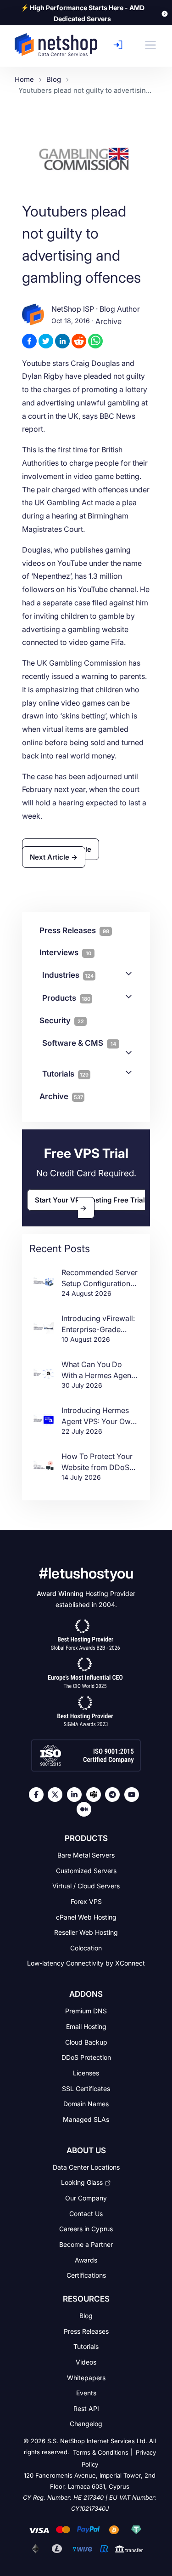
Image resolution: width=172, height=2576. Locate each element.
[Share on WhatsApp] (95, 341)
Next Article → (54, 857)
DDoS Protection (86, 2057)
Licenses (86, 2073)
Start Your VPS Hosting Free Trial (90, 1200)
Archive (108, 321)
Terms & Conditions (101, 2453)
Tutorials (65, 1074)
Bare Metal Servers (86, 1855)
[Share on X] (46, 341)
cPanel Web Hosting (86, 1917)
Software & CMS (79, 1043)
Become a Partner (86, 2244)
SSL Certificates (86, 2088)
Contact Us (86, 2213)
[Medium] (86, 1809)
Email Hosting (86, 2026)
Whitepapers (86, 2377)
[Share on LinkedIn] (62, 341)
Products (66, 998)
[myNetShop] (120, 45)
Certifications (86, 2275)
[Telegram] (115, 1795)
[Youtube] (134, 1795)
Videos (86, 2362)
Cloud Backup (86, 2042)
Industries (68, 975)
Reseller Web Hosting (86, 1932)
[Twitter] (57, 1795)
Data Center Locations (86, 2167)
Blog (86, 2316)
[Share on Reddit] (79, 341)
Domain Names (86, 2104)
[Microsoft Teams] (96, 1795)
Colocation (86, 1948)
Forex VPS (86, 1901)
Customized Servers (86, 1870)
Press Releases (86, 2331)
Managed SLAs (86, 2119)
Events (86, 2393)
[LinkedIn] (77, 1795)
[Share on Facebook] (29, 341)
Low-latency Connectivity (86, 1963)
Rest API (86, 2408)
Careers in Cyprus (86, 2229)
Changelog (86, 2424)
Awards (86, 2260)
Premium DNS (86, 2011)
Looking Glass (82, 2182)
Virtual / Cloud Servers (86, 1886)
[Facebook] (39, 1795)
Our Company (86, 2198)
